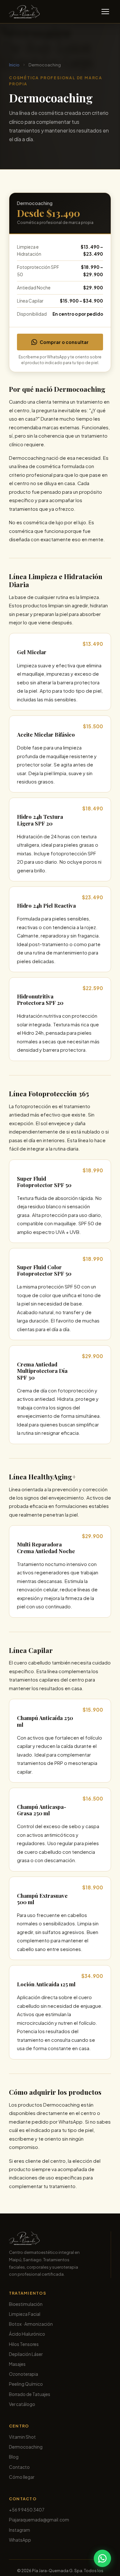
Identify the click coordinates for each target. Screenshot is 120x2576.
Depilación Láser (26, 2354)
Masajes (17, 2364)
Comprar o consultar (64, 342)
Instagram (20, 2530)
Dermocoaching (26, 2447)
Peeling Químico (26, 2384)
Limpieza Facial (25, 2314)
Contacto (19, 2467)
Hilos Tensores (24, 2344)
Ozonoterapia (24, 2374)
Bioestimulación (26, 2304)
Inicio (14, 65)
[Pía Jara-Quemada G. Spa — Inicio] (24, 12)
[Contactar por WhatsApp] (102, 2558)
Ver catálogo (22, 2404)
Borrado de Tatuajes (30, 2394)
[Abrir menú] (105, 12)
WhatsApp (20, 2540)
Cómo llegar (22, 2477)
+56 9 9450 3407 (27, 2510)
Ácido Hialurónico (27, 2334)
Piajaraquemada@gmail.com (39, 2520)
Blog (14, 2457)
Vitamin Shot (22, 2437)
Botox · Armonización (31, 2324)
